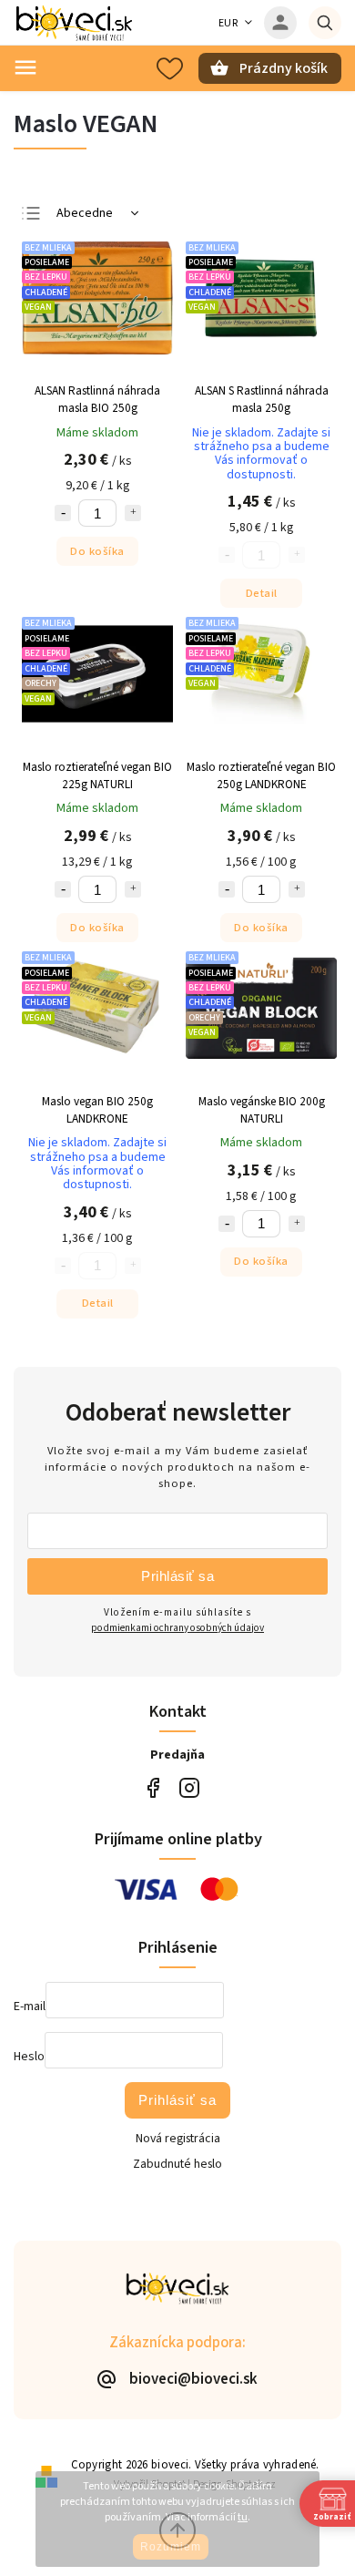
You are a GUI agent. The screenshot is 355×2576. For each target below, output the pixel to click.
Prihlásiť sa (177, 1576)
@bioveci (152, 1788)
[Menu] (25, 67)
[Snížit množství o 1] (63, 513)
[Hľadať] (325, 23)
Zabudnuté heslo (177, 2164)
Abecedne (85, 213)
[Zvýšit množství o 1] (133, 513)
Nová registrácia (178, 2139)
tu (243, 2517)
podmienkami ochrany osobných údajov (177, 1628)
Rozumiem (171, 2547)
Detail (262, 593)
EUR (228, 23)
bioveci (189, 1788)
